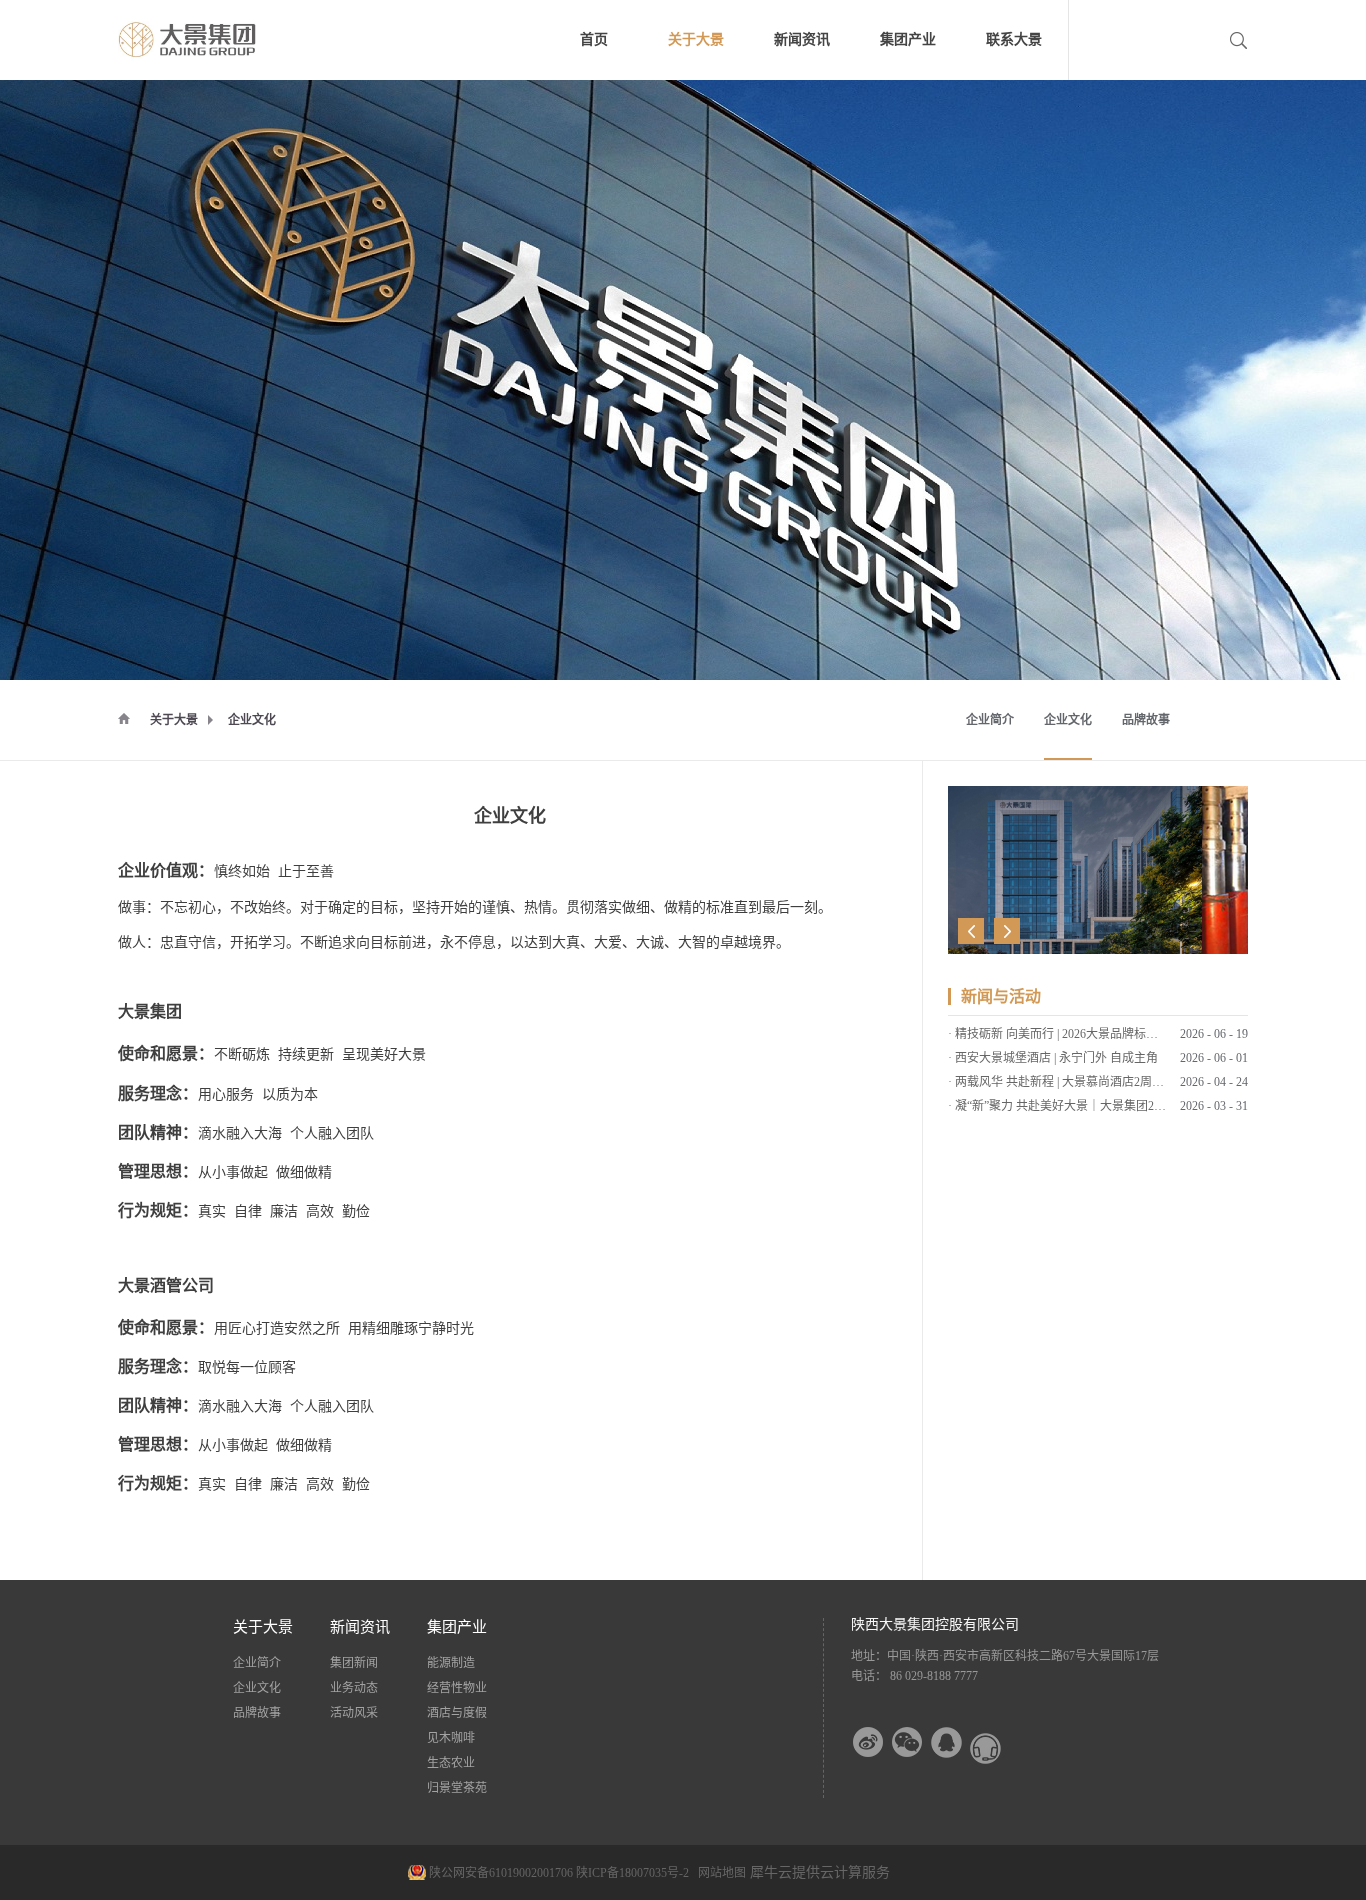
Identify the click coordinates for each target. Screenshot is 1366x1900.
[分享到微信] (907, 1742)
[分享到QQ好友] (946, 1742)
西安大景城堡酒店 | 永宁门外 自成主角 (1056, 1038)
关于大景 (174, 720)
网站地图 (719, 1873)
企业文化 (252, 720)
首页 (594, 39)
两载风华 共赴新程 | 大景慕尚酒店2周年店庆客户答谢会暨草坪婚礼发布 (1143, 1062)
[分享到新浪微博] (868, 1742)
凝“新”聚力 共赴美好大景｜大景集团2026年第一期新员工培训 (1117, 1086)
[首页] (124, 718)
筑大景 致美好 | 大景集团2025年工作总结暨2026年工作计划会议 (1122, 1110)
